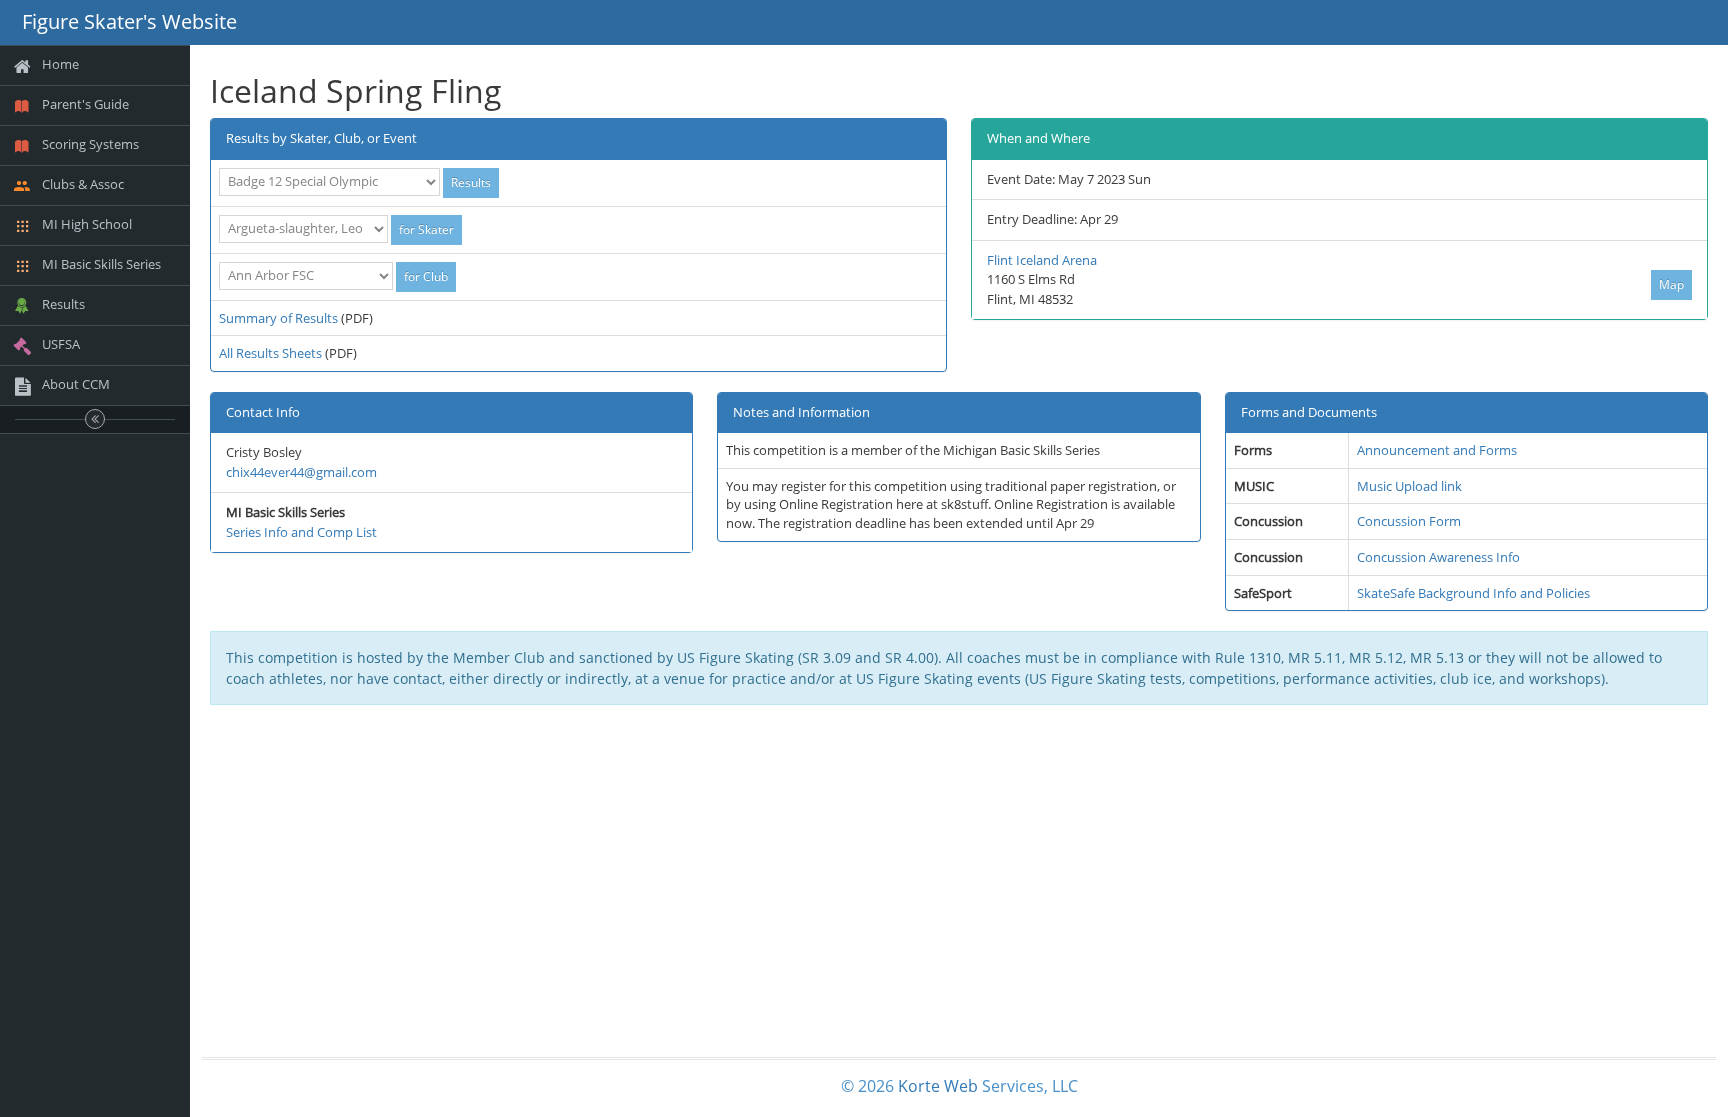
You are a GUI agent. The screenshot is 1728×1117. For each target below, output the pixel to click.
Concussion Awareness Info (1438, 557)
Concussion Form (1409, 521)
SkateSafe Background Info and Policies (1473, 593)
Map (1671, 284)
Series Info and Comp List (301, 532)
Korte (919, 1086)
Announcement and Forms (1437, 450)
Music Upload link (1409, 486)
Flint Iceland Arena (1042, 260)
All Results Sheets (270, 353)
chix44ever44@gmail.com (301, 472)
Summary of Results (278, 318)
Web (961, 1086)
